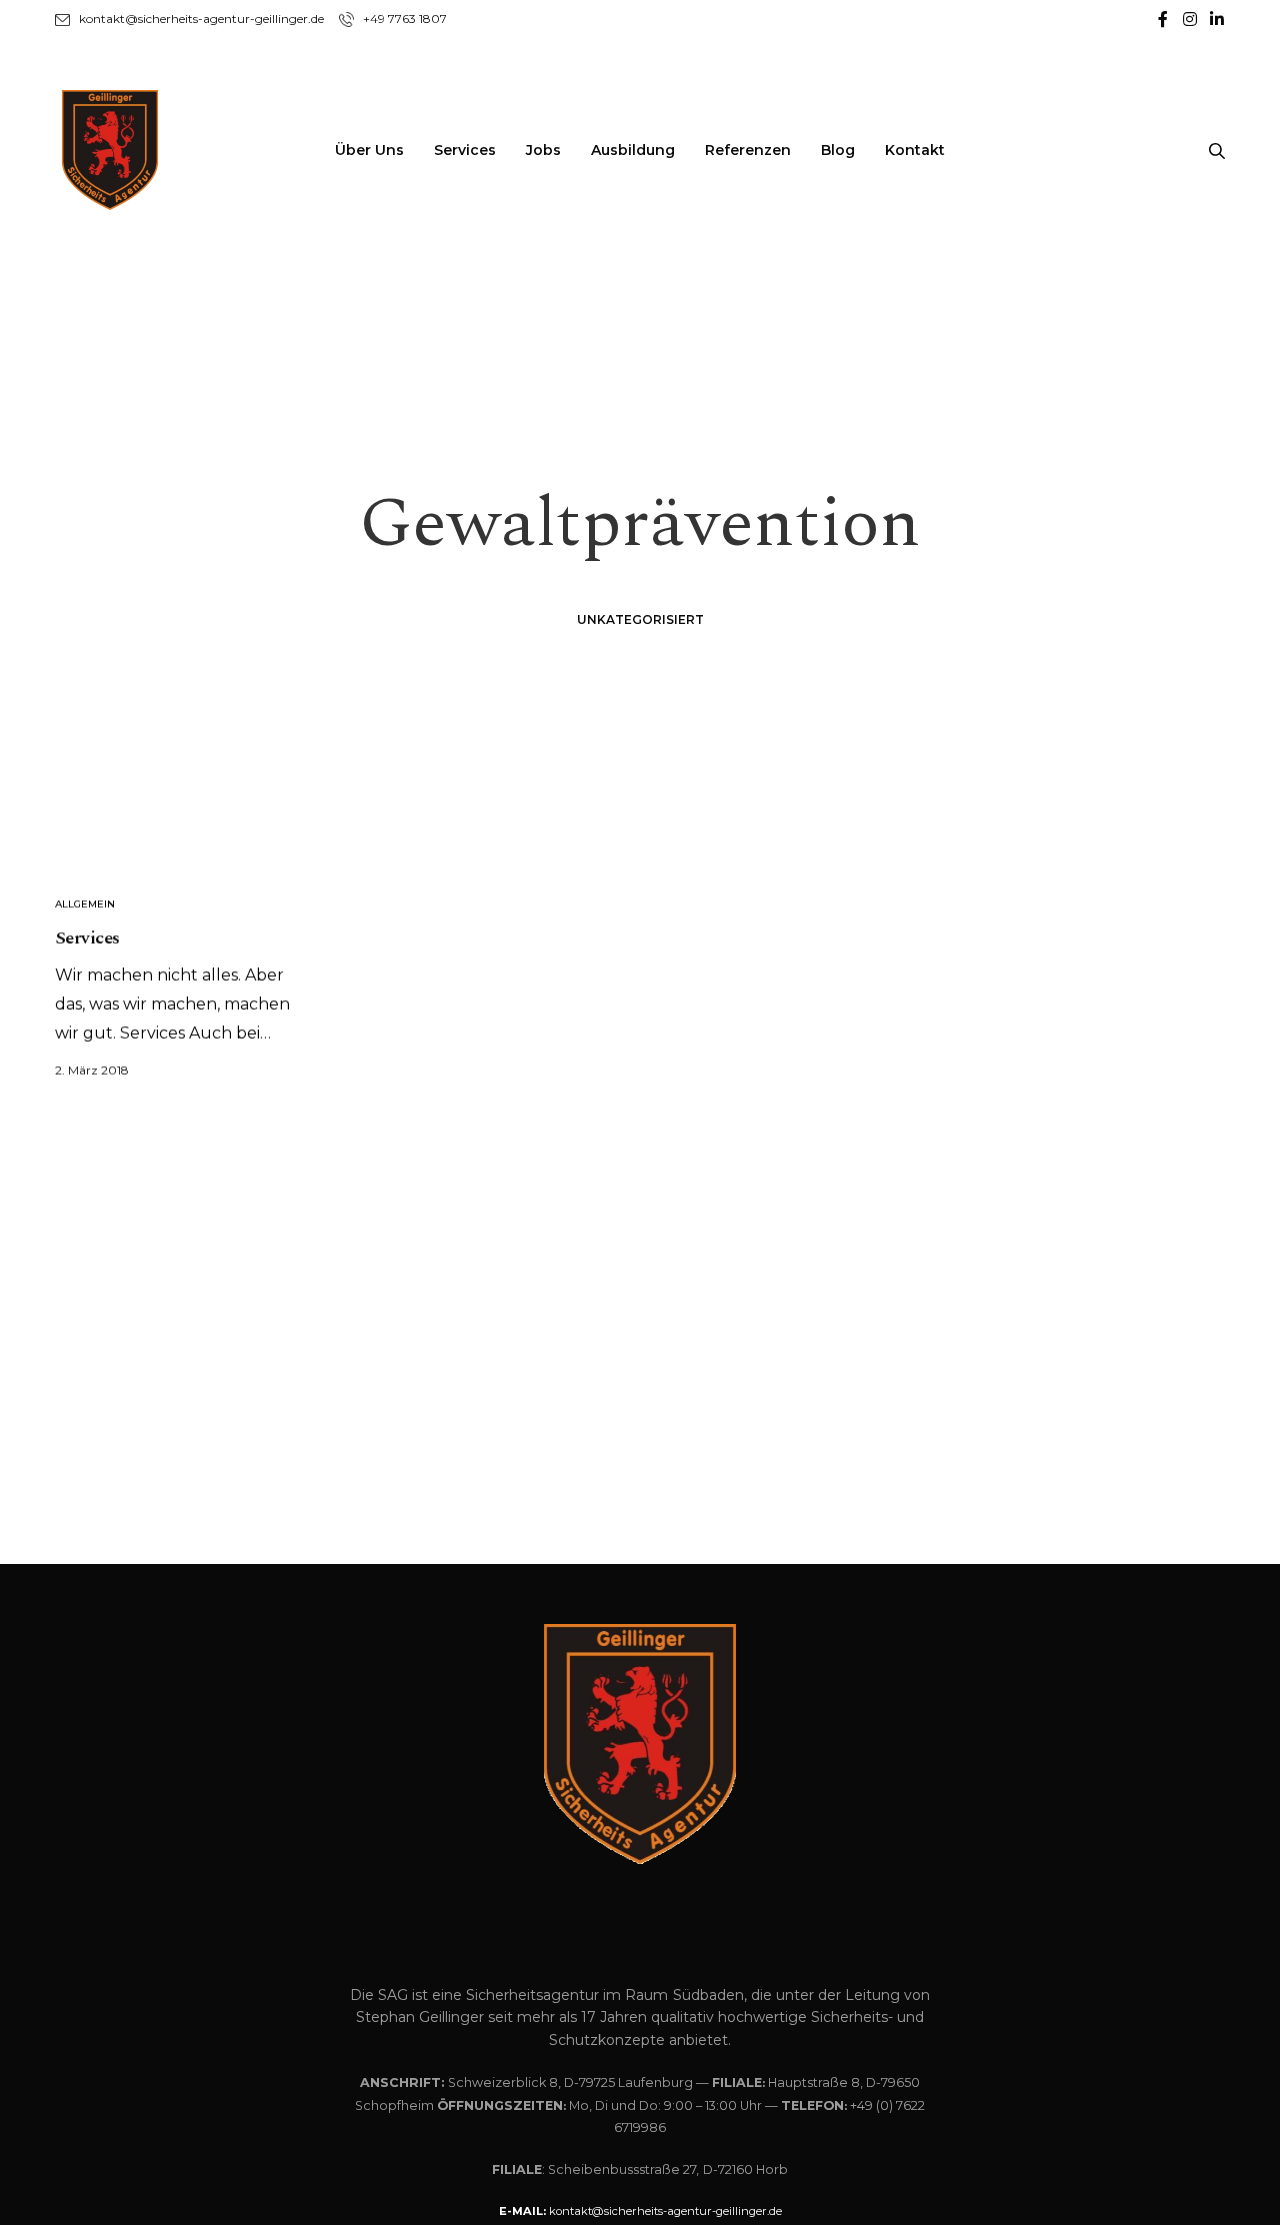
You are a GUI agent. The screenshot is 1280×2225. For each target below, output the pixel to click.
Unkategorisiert (640, 619)
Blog (838, 150)
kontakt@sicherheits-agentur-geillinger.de (201, 18)
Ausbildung (633, 150)
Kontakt (915, 150)
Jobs (543, 150)
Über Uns (369, 150)
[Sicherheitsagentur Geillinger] (110, 150)
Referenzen (748, 150)
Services (465, 150)
